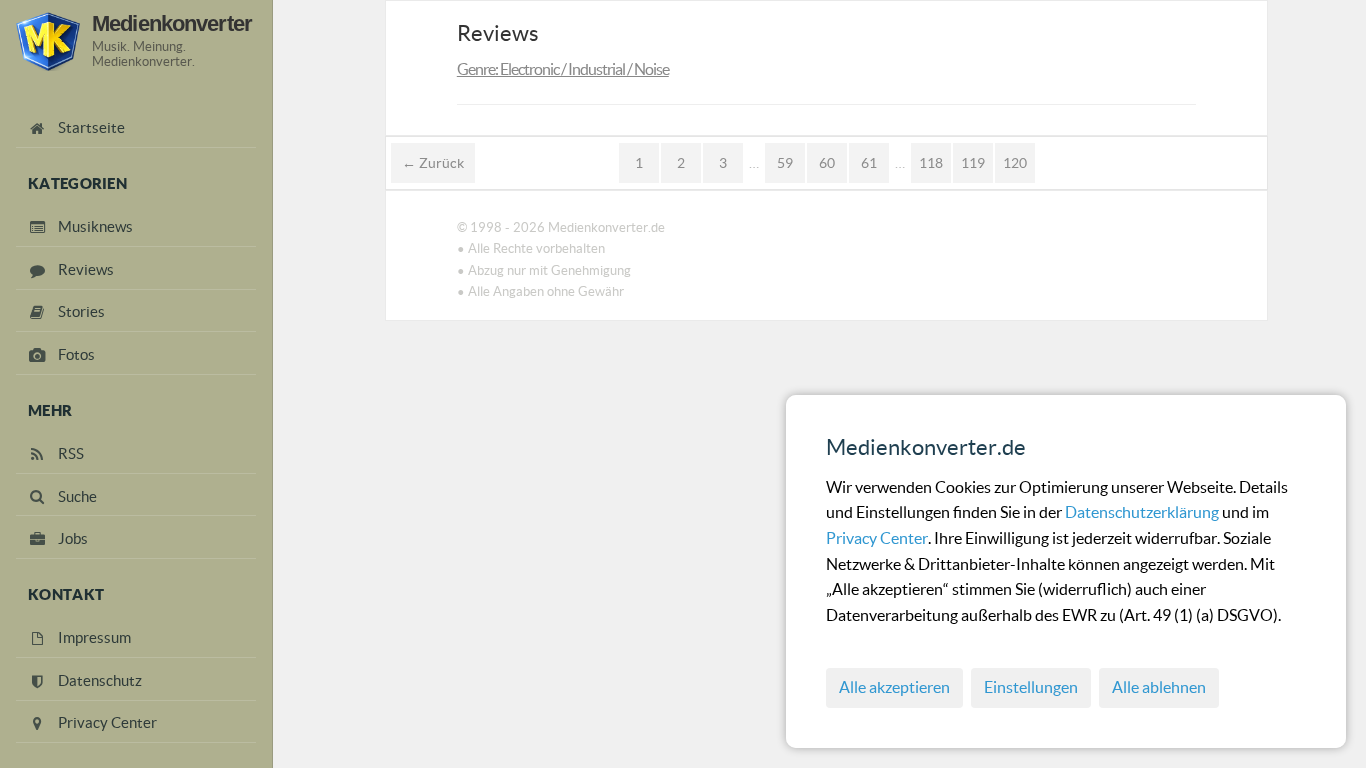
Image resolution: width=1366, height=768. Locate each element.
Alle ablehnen (1159, 687)
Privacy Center (877, 538)
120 (1015, 163)
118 (931, 163)
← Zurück (433, 163)
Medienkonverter (172, 23)
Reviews (498, 33)
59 (785, 163)
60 (827, 163)
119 (973, 163)
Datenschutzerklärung (1143, 512)
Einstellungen (1031, 687)
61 (869, 163)
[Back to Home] (48, 41)
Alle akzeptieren (894, 687)
